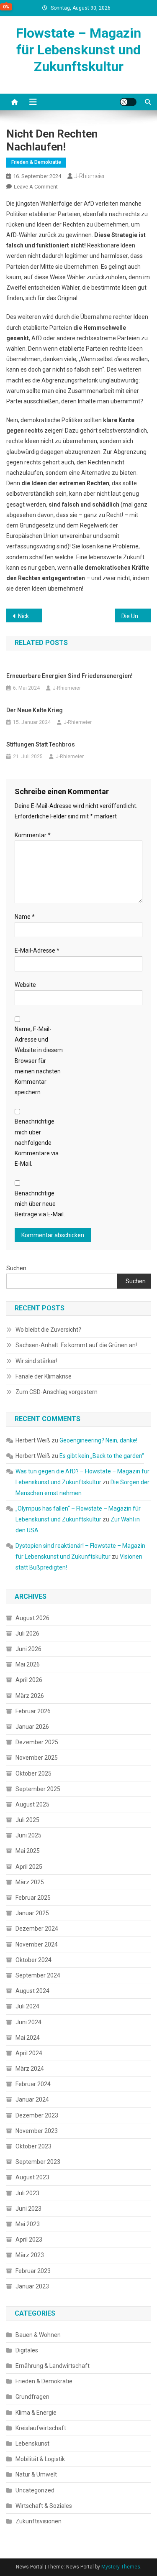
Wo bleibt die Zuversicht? (48, 1330)
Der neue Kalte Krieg (35, 710)
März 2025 (30, 1882)
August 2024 (32, 1991)
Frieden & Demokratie (36, 162)
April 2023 (29, 2240)
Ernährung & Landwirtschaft (53, 2366)
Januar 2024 (32, 2100)
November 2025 (37, 1758)
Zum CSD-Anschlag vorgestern (57, 1392)
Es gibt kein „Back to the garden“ (102, 1456)
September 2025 (38, 1789)
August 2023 (32, 2177)
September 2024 (38, 1975)
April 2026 (29, 1680)
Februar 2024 (33, 2084)
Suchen (16, 1268)
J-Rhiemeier (90, 176)
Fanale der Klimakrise (44, 1376)
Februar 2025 (33, 1898)
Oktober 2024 (33, 1960)
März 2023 (30, 2255)
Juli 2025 (27, 1820)
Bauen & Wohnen (38, 2335)
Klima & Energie (36, 2413)
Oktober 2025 (33, 1773)
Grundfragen (32, 2397)
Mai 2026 (28, 1664)
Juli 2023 (27, 2193)
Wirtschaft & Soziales (44, 2506)
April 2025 (29, 1867)
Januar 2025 (32, 1913)
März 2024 (30, 2069)
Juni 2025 (28, 1835)
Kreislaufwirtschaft (41, 2428)
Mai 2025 (28, 1851)
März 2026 (30, 1696)
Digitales (27, 2350)
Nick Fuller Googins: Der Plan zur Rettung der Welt (30, 616)
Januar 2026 (32, 1727)
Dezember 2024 (37, 1929)
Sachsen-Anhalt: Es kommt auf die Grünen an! (76, 1345)
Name (25, 917)
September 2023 (38, 2162)
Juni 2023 (28, 2209)
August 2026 (32, 1618)
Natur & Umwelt (36, 2474)
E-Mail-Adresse (37, 950)
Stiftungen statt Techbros (41, 744)
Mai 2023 (28, 2224)
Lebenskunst (32, 2444)
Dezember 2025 (37, 1742)
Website (25, 985)
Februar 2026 (33, 1711)
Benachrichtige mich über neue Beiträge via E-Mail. (40, 1204)
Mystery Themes (121, 2567)
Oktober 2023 (33, 2146)
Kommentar (33, 835)
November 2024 (37, 1944)
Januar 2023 (32, 2286)
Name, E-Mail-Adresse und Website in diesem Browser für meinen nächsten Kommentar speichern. (39, 1061)
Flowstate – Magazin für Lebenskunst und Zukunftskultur (78, 50)
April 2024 (29, 2053)
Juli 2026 (27, 1633)
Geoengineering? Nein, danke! (98, 1440)
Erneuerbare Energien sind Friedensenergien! (69, 676)
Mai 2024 (28, 2038)
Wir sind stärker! (36, 1361)
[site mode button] (128, 102)
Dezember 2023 (37, 2115)
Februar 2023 (33, 2271)
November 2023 (37, 2131)
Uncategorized (35, 2490)
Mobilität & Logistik (40, 2459)
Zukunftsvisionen (39, 2521)
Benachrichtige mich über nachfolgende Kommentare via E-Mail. (37, 1143)
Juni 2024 (28, 2022)
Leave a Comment (36, 187)
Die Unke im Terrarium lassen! (136, 616)
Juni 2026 (28, 1649)
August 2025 (32, 1804)
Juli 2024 (27, 2006)
